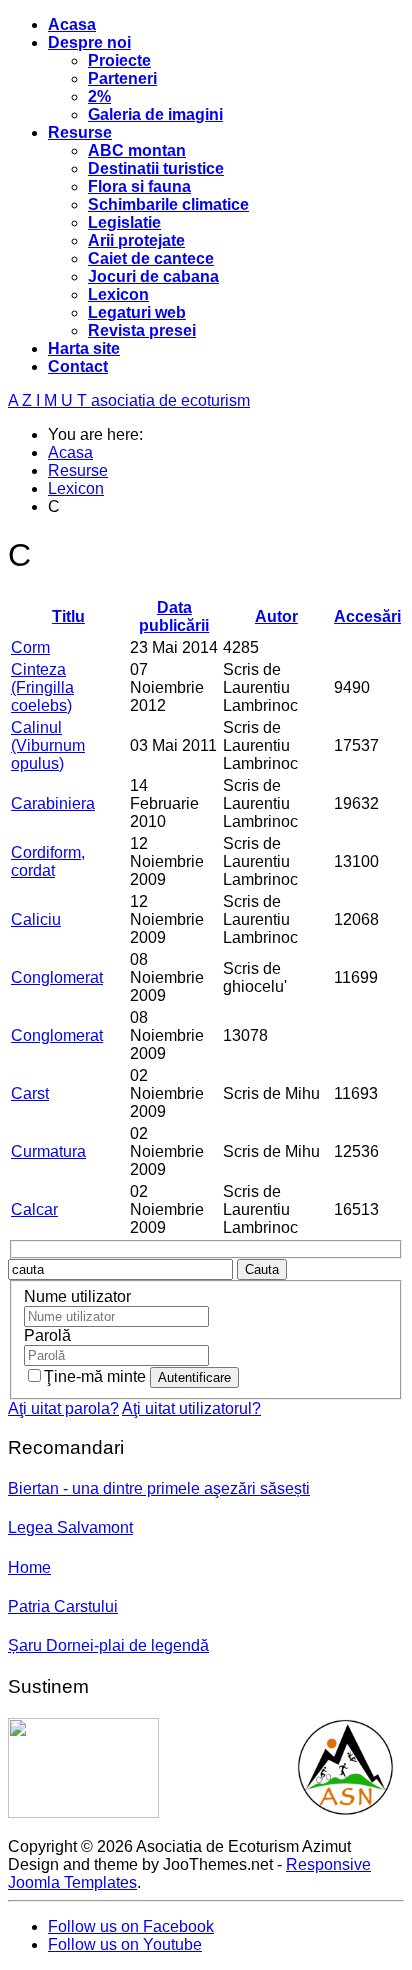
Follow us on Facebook (131, 1926)
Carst (30, 1093)
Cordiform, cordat (48, 861)
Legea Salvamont (70, 1527)
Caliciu (36, 919)
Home (29, 1567)
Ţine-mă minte (97, 1376)
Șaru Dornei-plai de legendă (108, 1645)
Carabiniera (53, 803)
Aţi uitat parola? (63, 1408)
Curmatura (48, 1151)
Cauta (262, 1269)
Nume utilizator (77, 1296)
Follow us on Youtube (125, 1944)
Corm (30, 647)
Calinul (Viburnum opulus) (48, 745)
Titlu (68, 616)
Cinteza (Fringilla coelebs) (42, 687)
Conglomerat (57, 977)
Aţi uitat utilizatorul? (191, 1408)
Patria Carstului (63, 1606)
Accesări (367, 616)
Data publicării (174, 616)
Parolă (47, 1335)
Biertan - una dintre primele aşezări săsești (159, 1488)
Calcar (34, 1209)
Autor (276, 616)
